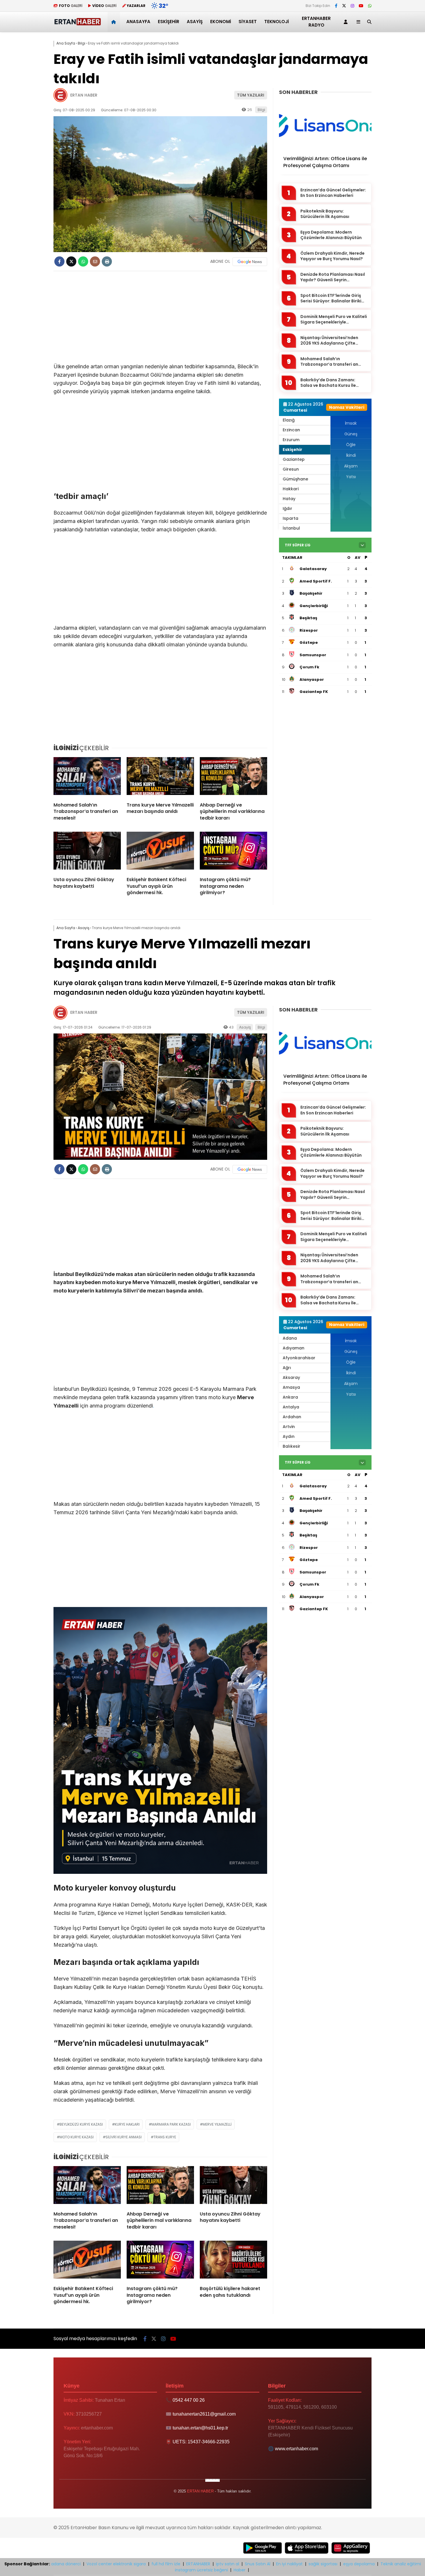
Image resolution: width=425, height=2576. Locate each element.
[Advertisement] (160, 320)
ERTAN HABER (84, 95)
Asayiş (195, 22)
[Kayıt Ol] (347, 22)
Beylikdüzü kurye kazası (81, 2124)
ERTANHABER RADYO (316, 22)
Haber (240, 2570)
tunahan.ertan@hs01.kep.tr (200, 2428)
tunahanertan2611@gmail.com (204, 2414)
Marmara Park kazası (171, 2124)
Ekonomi (221, 22)
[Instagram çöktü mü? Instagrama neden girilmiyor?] (233, 852)
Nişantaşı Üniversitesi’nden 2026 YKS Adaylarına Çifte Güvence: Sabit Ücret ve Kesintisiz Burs (329, 341)
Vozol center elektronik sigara (116, 2564)
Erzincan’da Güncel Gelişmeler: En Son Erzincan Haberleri (333, 193)
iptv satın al (228, 2564)
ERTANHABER (198, 2564)
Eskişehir (169, 22)
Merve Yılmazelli (217, 2124)
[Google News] (250, 262)
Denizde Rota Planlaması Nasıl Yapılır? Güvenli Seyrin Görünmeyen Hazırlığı (333, 277)
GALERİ (71, 6)
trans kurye (165, 2137)
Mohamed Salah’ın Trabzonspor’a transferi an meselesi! (329, 362)
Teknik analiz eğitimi (401, 2564)
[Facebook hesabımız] (336, 6)
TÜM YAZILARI (251, 95)
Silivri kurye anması (124, 2137)
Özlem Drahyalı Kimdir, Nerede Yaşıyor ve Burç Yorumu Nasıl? (332, 256)
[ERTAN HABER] (77, 24)
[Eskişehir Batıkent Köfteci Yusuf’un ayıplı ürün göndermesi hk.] (160, 852)
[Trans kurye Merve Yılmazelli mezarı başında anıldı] (160, 777)
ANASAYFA (138, 22)
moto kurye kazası (77, 2137)
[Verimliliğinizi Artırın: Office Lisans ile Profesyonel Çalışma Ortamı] (325, 125)
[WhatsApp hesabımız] (370, 6)
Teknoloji (277, 22)
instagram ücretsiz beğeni (201, 2570)
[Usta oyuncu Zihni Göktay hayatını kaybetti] (87, 852)
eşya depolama (359, 2564)
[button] (115, 22)
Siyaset (248, 22)
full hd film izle (166, 2564)
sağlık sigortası (323, 2564)
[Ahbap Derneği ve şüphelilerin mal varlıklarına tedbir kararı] (233, 777)
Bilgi (261, 110)
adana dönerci (66, 2564)
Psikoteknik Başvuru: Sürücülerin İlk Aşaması (325, 214)
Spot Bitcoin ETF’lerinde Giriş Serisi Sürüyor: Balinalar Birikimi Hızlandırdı (333, 298)
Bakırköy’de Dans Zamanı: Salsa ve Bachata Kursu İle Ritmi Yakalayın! (328, 383)
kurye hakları (127, 2124)
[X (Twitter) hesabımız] (344, 6)
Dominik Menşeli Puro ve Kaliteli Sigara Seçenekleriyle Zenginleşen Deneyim (334, 320)
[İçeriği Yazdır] (107, 261)
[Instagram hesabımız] (352, 6)
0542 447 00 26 (189, 2400)
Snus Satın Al (258, 2564)
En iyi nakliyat (289, 2564)
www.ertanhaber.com (296, 2449)
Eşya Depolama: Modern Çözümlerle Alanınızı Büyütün (331, 235)
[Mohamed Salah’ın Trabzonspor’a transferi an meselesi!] (87, 777)
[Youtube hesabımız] (361, 6)
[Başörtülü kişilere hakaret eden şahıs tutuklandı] (233, 2261)
